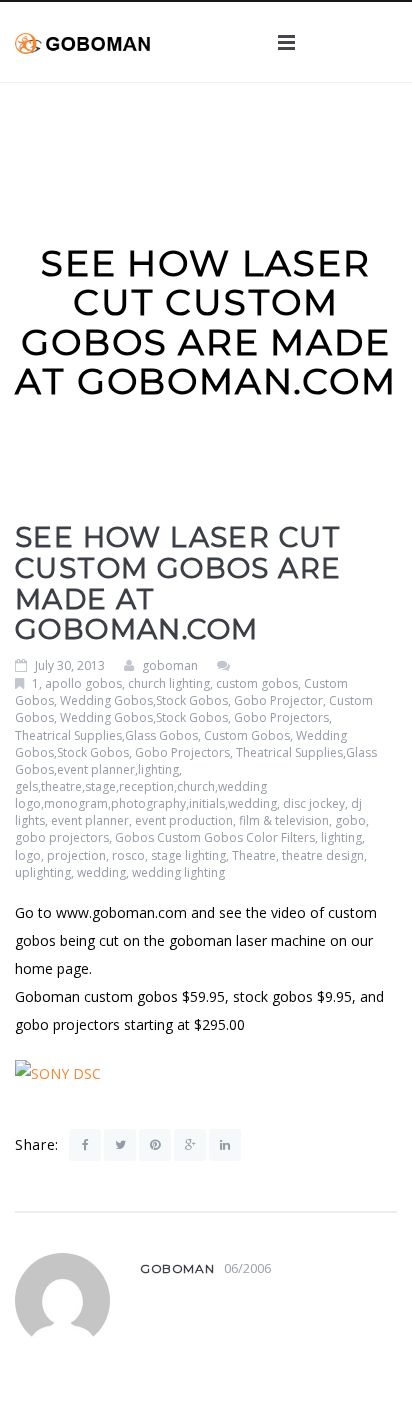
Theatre (254, 855)
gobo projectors (62, 837)
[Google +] (190, 1145)
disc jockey (314, 803)
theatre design (323, 855)
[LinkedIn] (225, 1145)
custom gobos (257, 683)
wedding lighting (178, 872)
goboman (170, 665)
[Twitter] (120, 1145)
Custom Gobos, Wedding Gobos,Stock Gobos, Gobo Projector (181, 692)
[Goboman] (82, 41)
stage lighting (188, 855)
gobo (350, 820)
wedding (101, 872)
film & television (284, 820)
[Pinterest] (155, 1145)
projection (76, 855)
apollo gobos (83, 683)
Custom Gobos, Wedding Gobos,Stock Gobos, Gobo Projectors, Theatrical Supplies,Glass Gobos (194, 717)
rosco (128, 855)
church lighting (169, 683)
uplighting (43, 872)
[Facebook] (85, 1145)
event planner (90, 820)
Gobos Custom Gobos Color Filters (215, 837)
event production (184, 820)
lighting (341, 837)
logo (28, 855)
